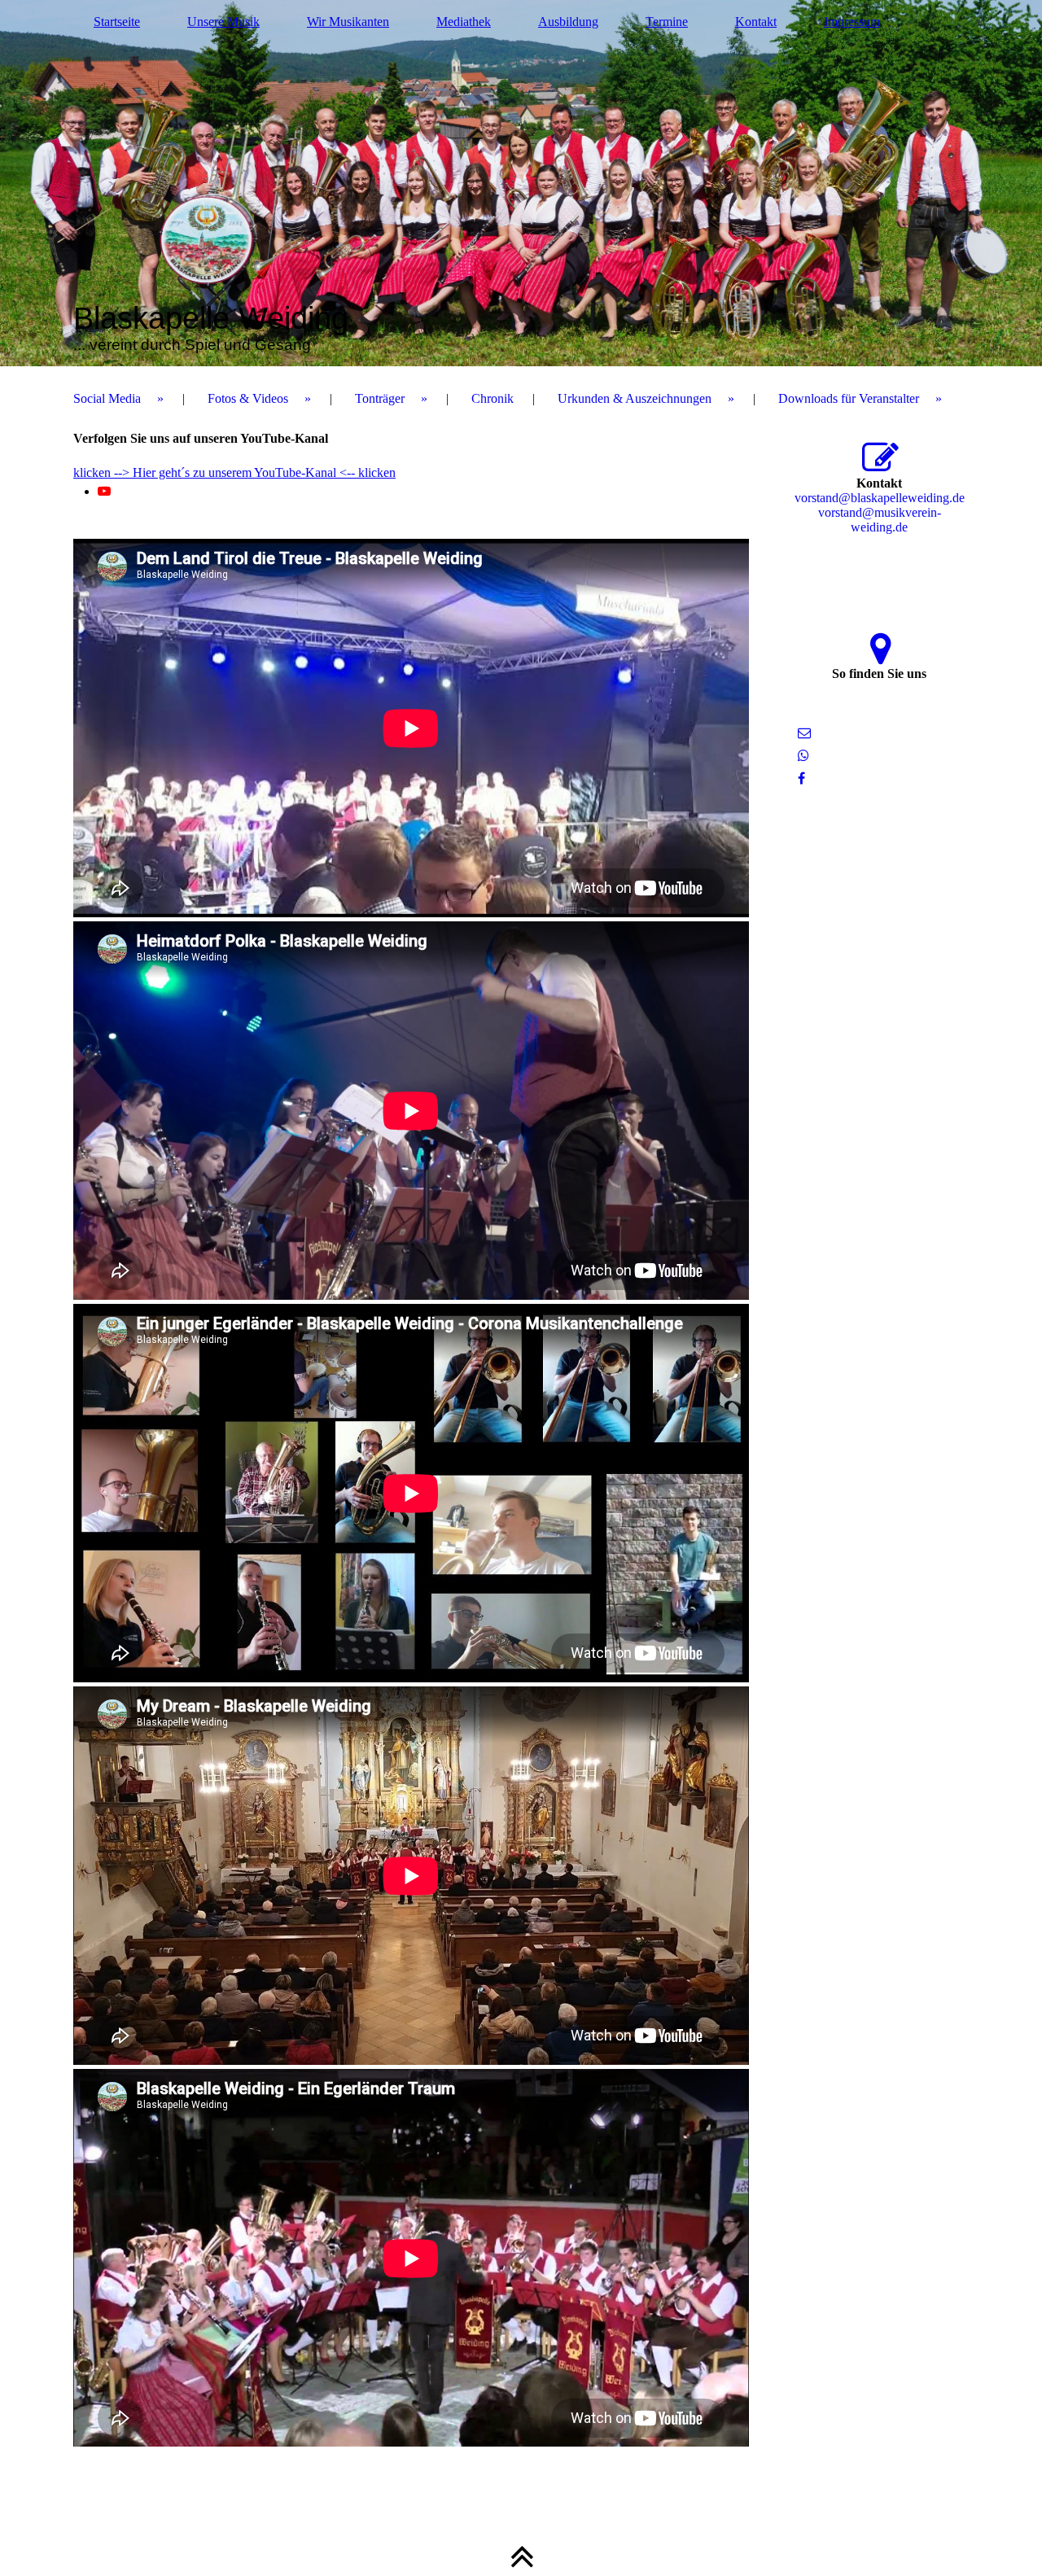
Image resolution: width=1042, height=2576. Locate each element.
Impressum (852, 22)
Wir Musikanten (348, 22)
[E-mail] (804, 733)
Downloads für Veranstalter (849, 398)
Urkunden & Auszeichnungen (635, 398)
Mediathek (464, 22)
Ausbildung (568, 22)
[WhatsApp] (803, 756)
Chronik (493, 398)
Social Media (107, 398)
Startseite (117, 22)
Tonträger (380, 398)
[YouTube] (104, 491)
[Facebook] (801, 778)
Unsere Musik (223, 22)
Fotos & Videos (248, 398)
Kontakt (756, 22)
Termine (667, 22)
